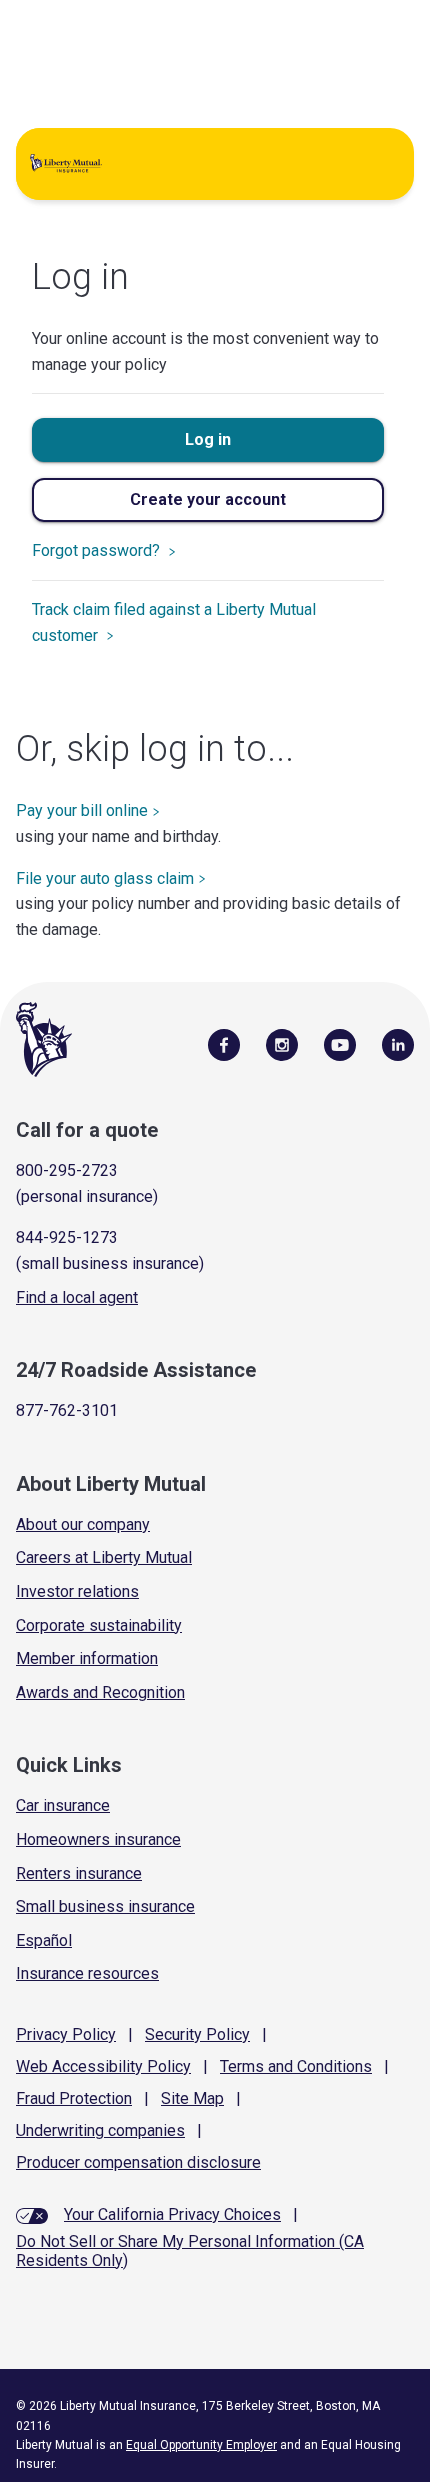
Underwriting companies (100, 2130)
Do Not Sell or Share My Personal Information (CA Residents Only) (190, 2251)
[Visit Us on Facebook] (224, 1044)
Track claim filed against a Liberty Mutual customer (174, 622)
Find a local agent (77, 1297)
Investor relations (77, 1591)
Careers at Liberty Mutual (104, 1557)
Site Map (192, 2098)
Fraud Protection (74, 2098)
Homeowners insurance (98, 1839)
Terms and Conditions (296, 2066)
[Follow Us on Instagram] (282, 1044)
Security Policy (197, 2034)
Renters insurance (79, 1873)
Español (44, 1940)
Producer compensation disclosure (138, 2162)
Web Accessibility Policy (103, 2066)
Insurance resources (87, 1973)
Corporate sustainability (99, 1625)
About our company (83, 1524)
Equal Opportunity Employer (201, 2445)
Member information (87, 1658)
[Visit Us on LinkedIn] (398, 1044)
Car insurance (63, 1805)
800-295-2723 (67, 1170)
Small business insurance (105, 1906)
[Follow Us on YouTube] (340, 1044)
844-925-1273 (67, 1237)
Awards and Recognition (100, 1692)
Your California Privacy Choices (172, 2214)
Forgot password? (98, 550)
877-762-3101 (67, 1410)
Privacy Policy (66, 2034)
